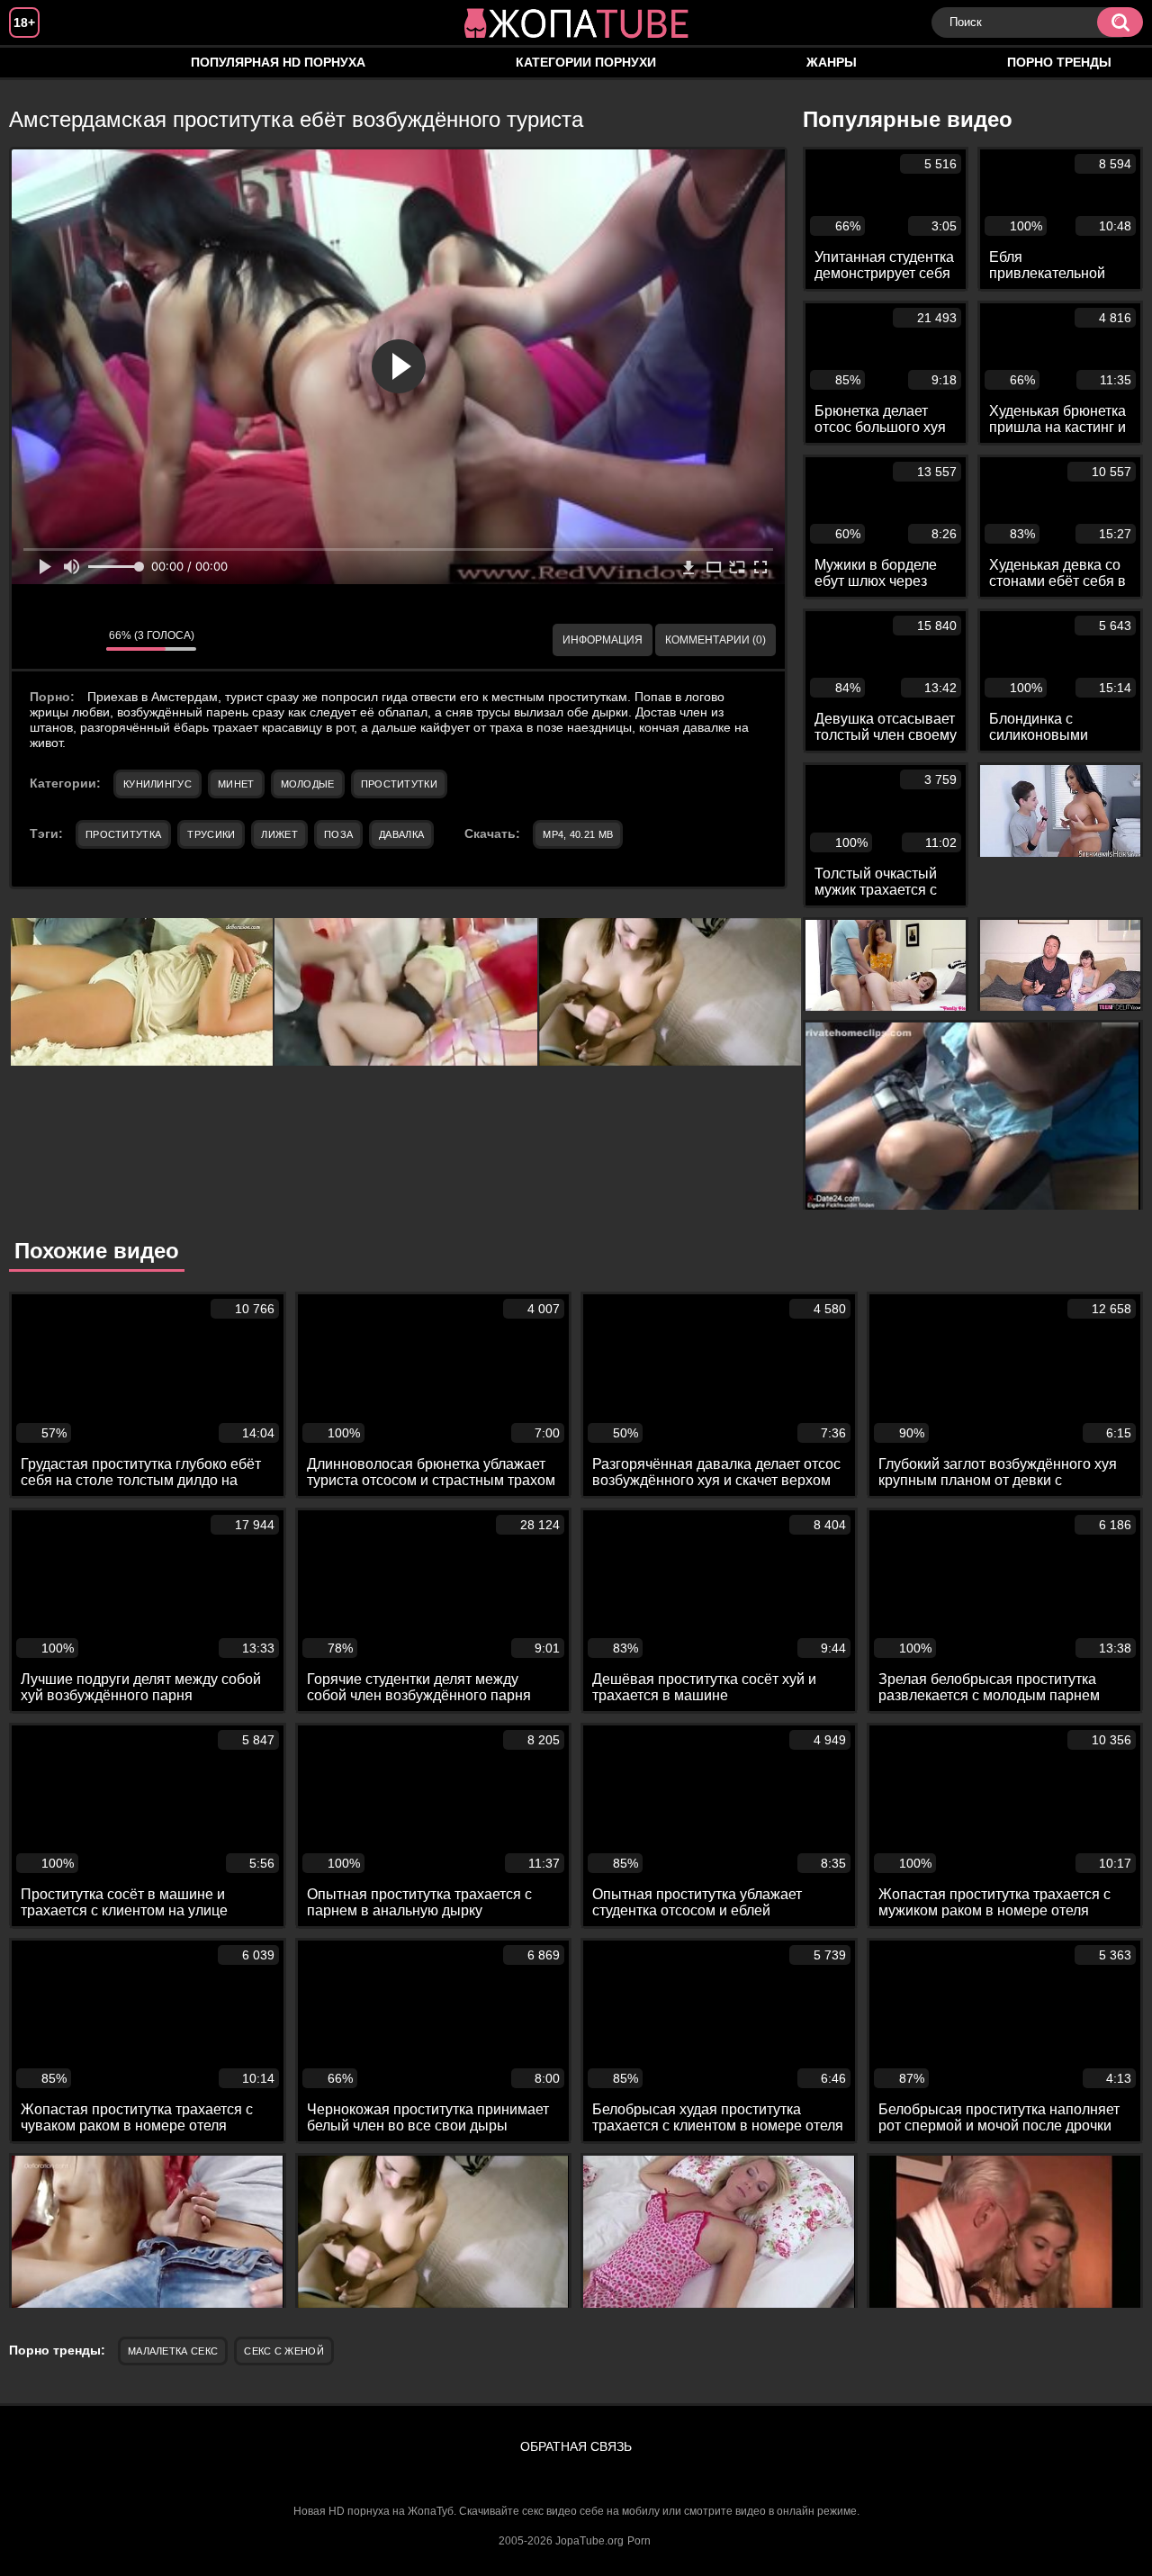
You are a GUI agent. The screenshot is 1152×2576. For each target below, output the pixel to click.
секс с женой (284, 2351)
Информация (603, 640)
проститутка (123, 834)
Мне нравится (39, 640)
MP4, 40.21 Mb (578, 834)
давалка (401, 834)
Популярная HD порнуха (278, 62)
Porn (639, 2541)
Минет (236, 784)
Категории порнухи (586, 62)
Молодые (308, 784)
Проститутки (399, 784)
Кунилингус (157, 784)
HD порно (40, 63)
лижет (279, 834)
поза (338, 834)
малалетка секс (173, 2351)
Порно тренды (1059, 62)
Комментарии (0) (715, 640)
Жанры (832, 62)
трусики (211, 834)
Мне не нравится (79, 640)
